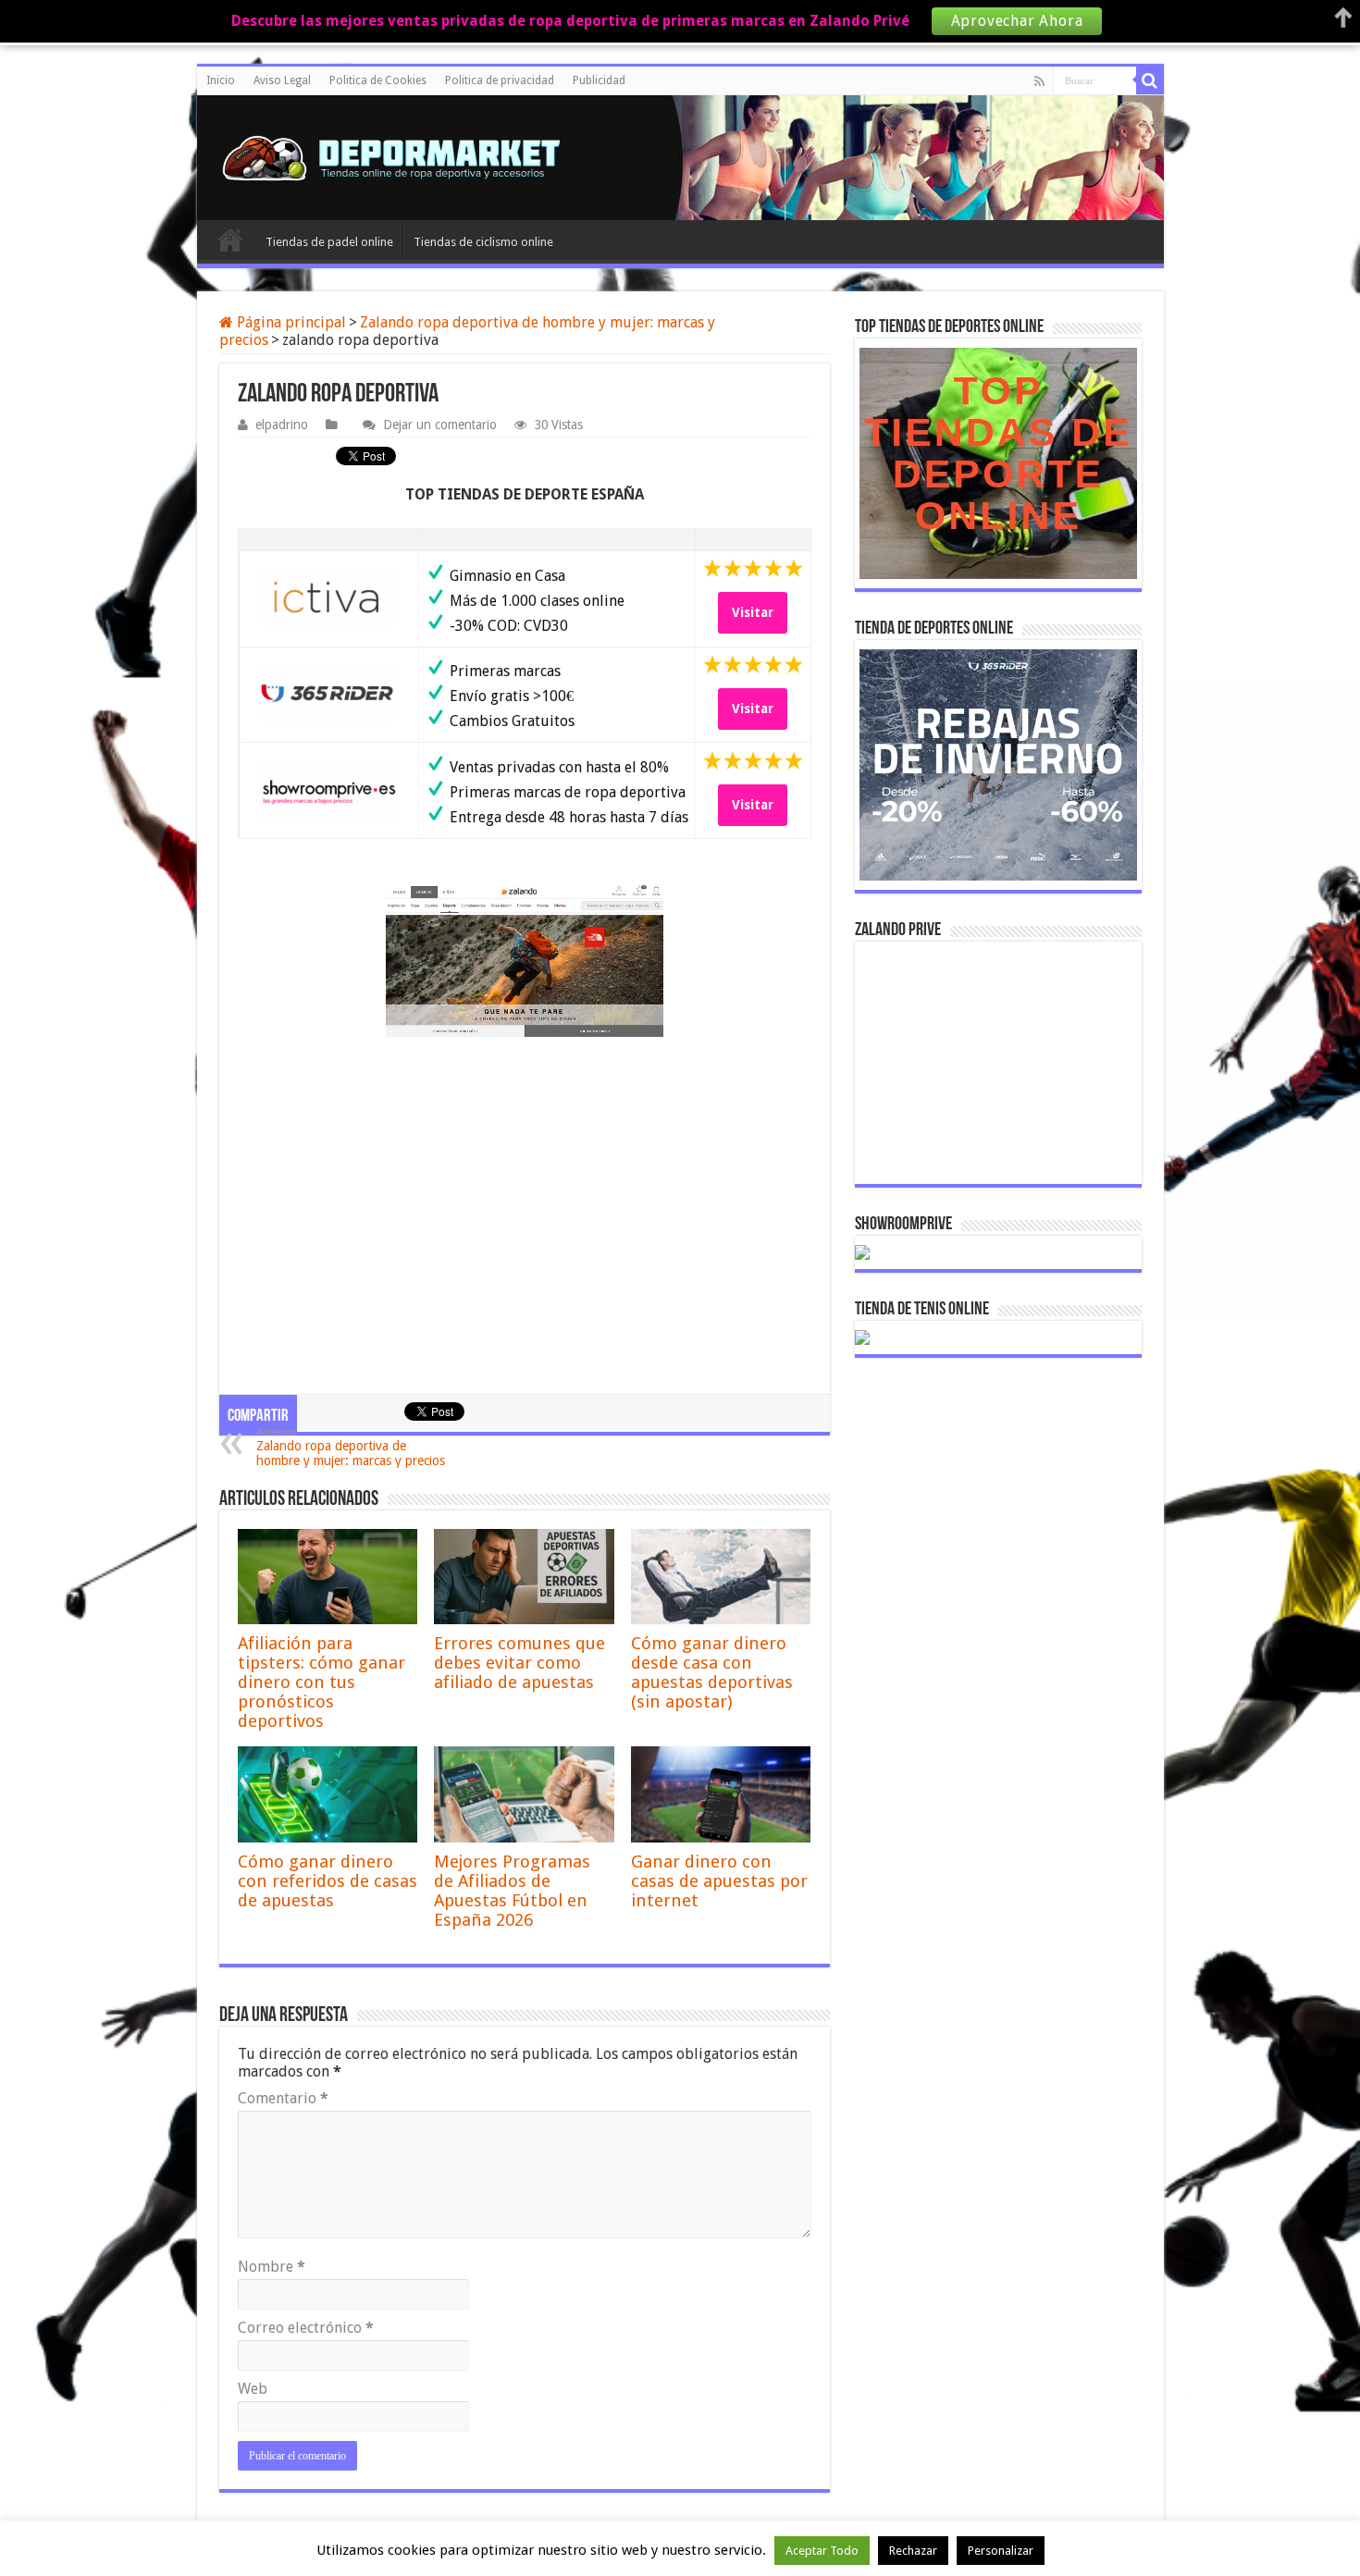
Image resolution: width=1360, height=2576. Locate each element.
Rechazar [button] (913, 2551)
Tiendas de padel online (329, 242)
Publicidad (599, 80)
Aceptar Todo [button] (822, 2551)
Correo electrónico (306, 2328)
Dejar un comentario (440, 425)
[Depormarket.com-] (400, 158)
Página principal (290, 322)
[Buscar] (1150, 80)
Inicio (221, 80)
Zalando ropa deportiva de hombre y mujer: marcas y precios (351, 1447)
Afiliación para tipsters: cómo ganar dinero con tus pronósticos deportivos (321, 1682)
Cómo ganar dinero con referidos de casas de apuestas (328, 1881)
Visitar (753, 612)
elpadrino (282, 425)
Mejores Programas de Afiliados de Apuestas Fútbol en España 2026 (512, 1891)
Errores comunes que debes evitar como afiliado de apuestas (519, 1663)
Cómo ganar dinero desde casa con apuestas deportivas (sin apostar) (712, 1672)
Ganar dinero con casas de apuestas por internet (719, 1881)
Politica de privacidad (500, 80)
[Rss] (1039, 81)
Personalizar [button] (1001, 2551)
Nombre (272, 2267)
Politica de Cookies (378, 80)
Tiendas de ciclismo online (483, 242)
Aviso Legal (282, 80)
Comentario (283, 2098)
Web (253, 2389)
